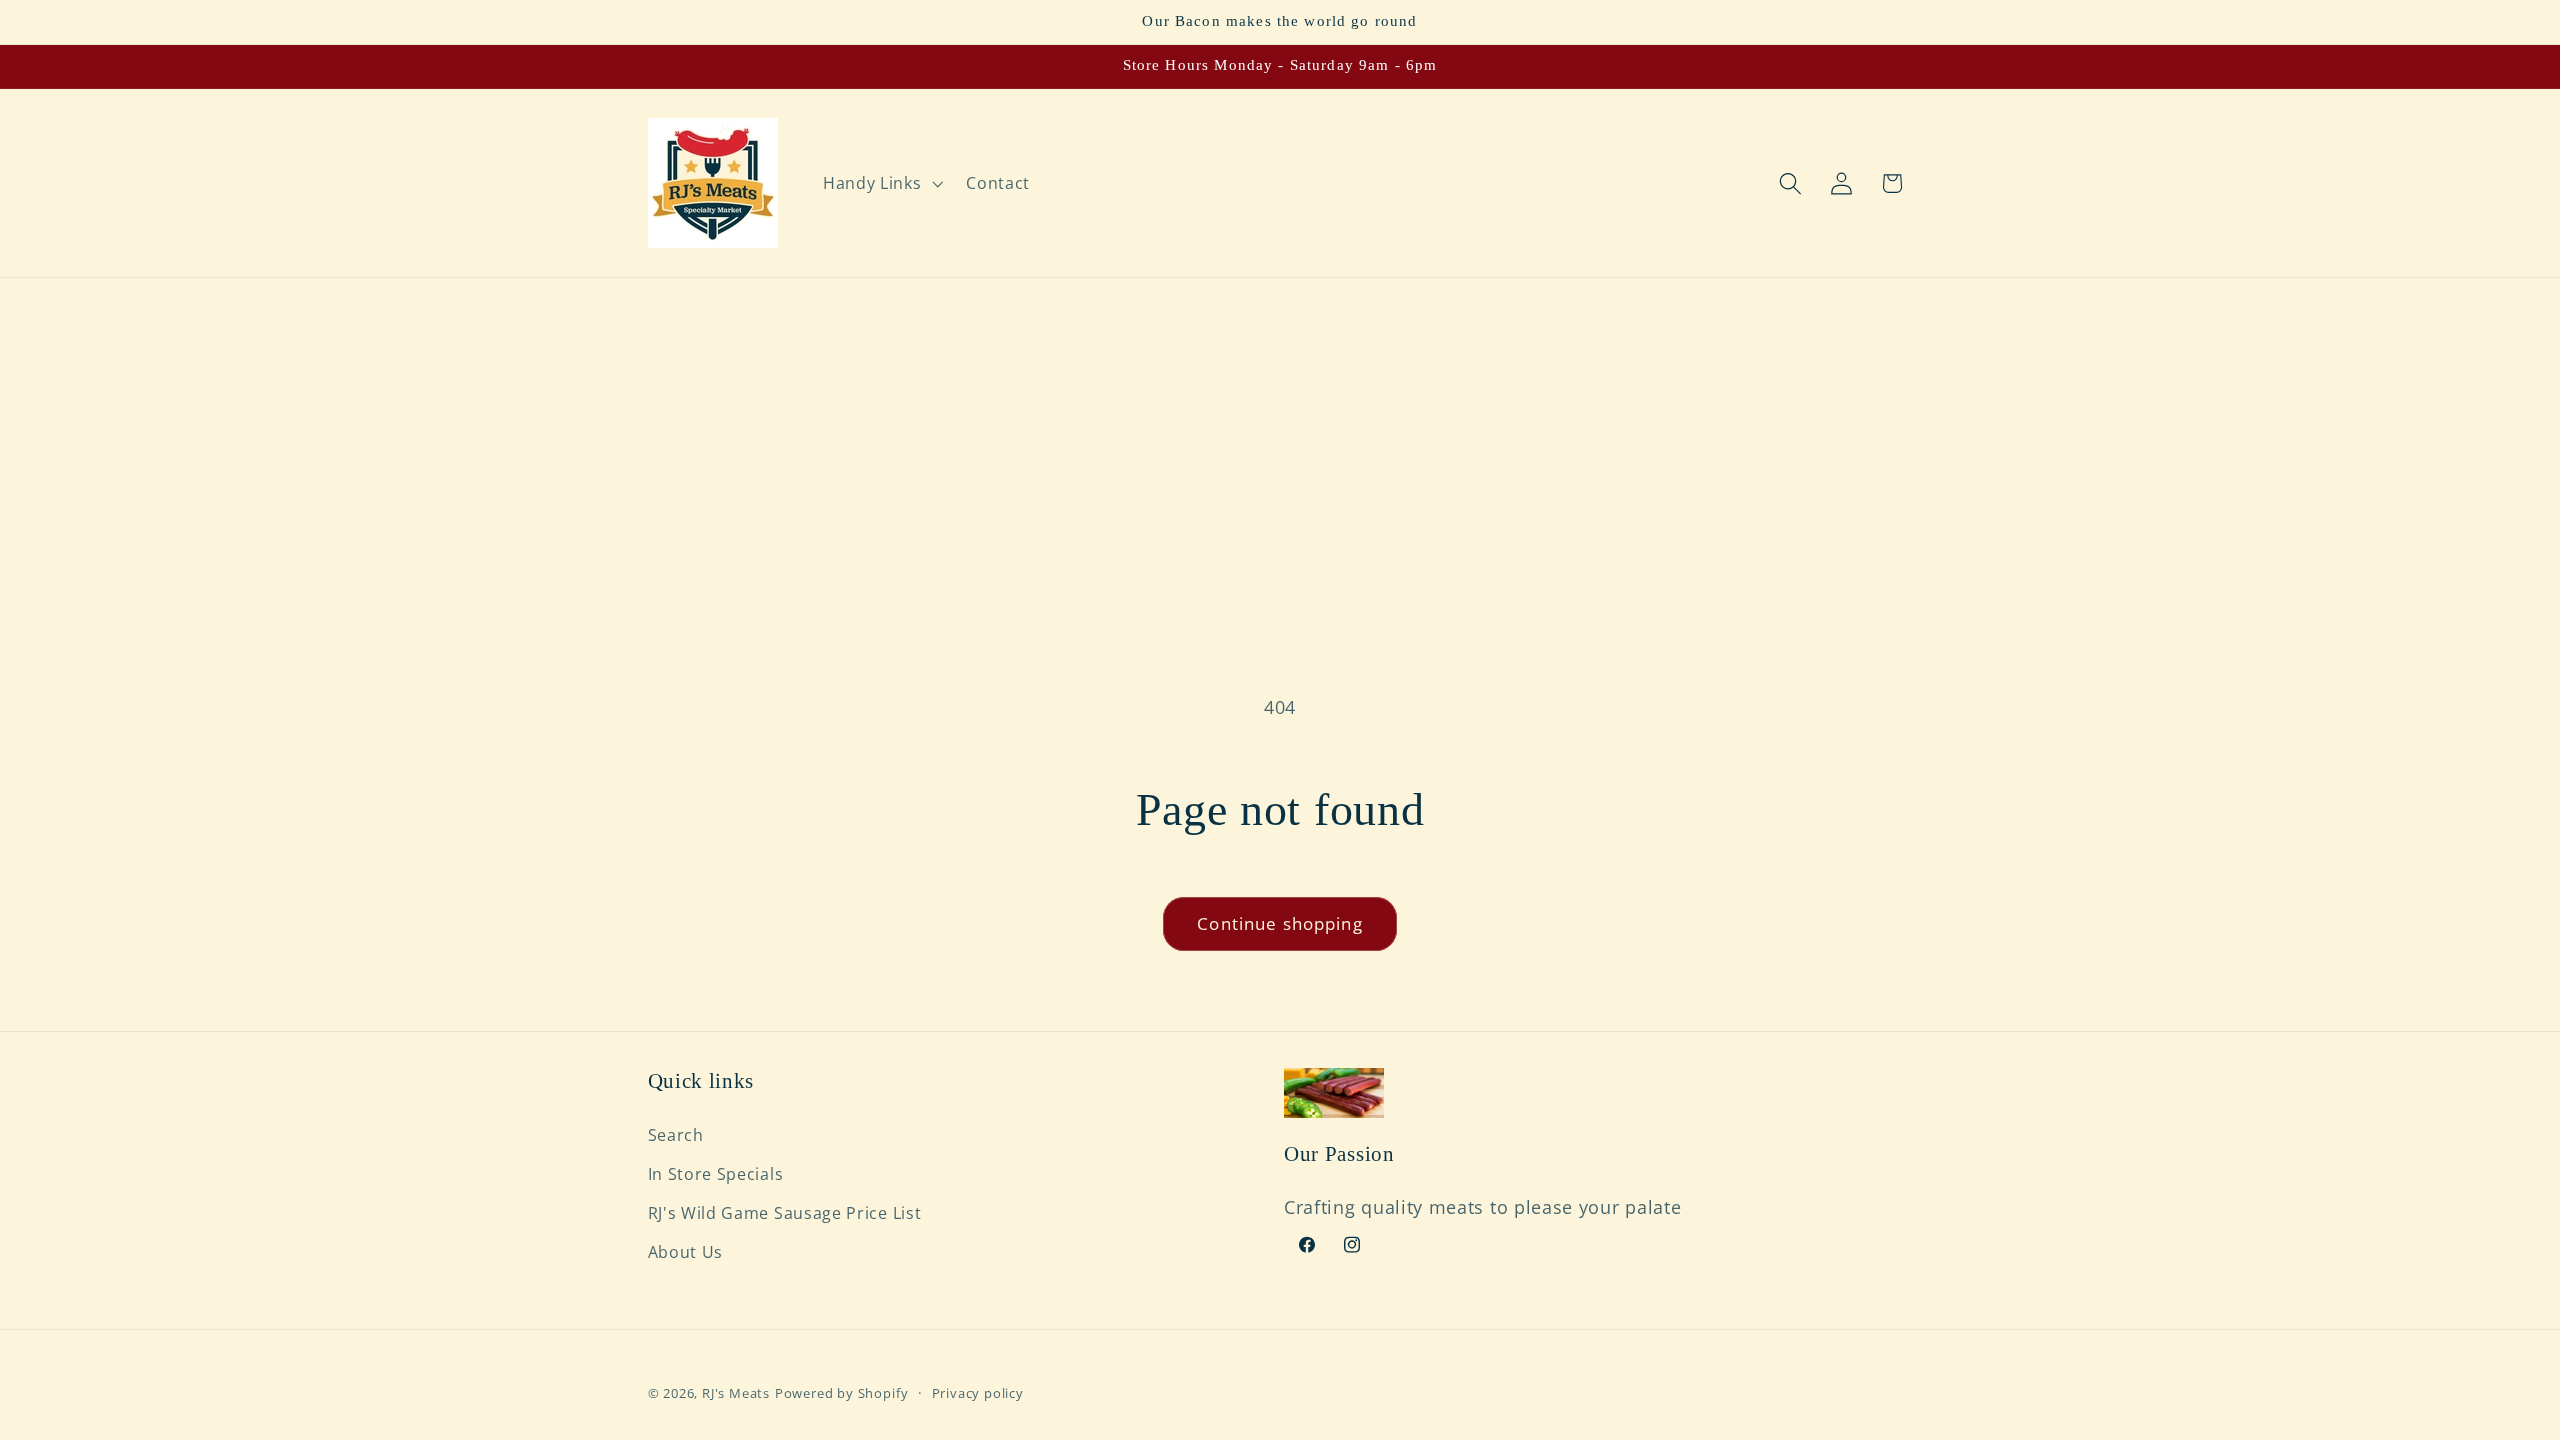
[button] (880, 183)
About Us (686, 1252)
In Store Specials (716, 1174)
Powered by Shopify (842, 1393)
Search (676, 1135)
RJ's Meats (736, 1393)
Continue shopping (1280, 923)
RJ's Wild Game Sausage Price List (785, 1213)
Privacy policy (978, 1393)
